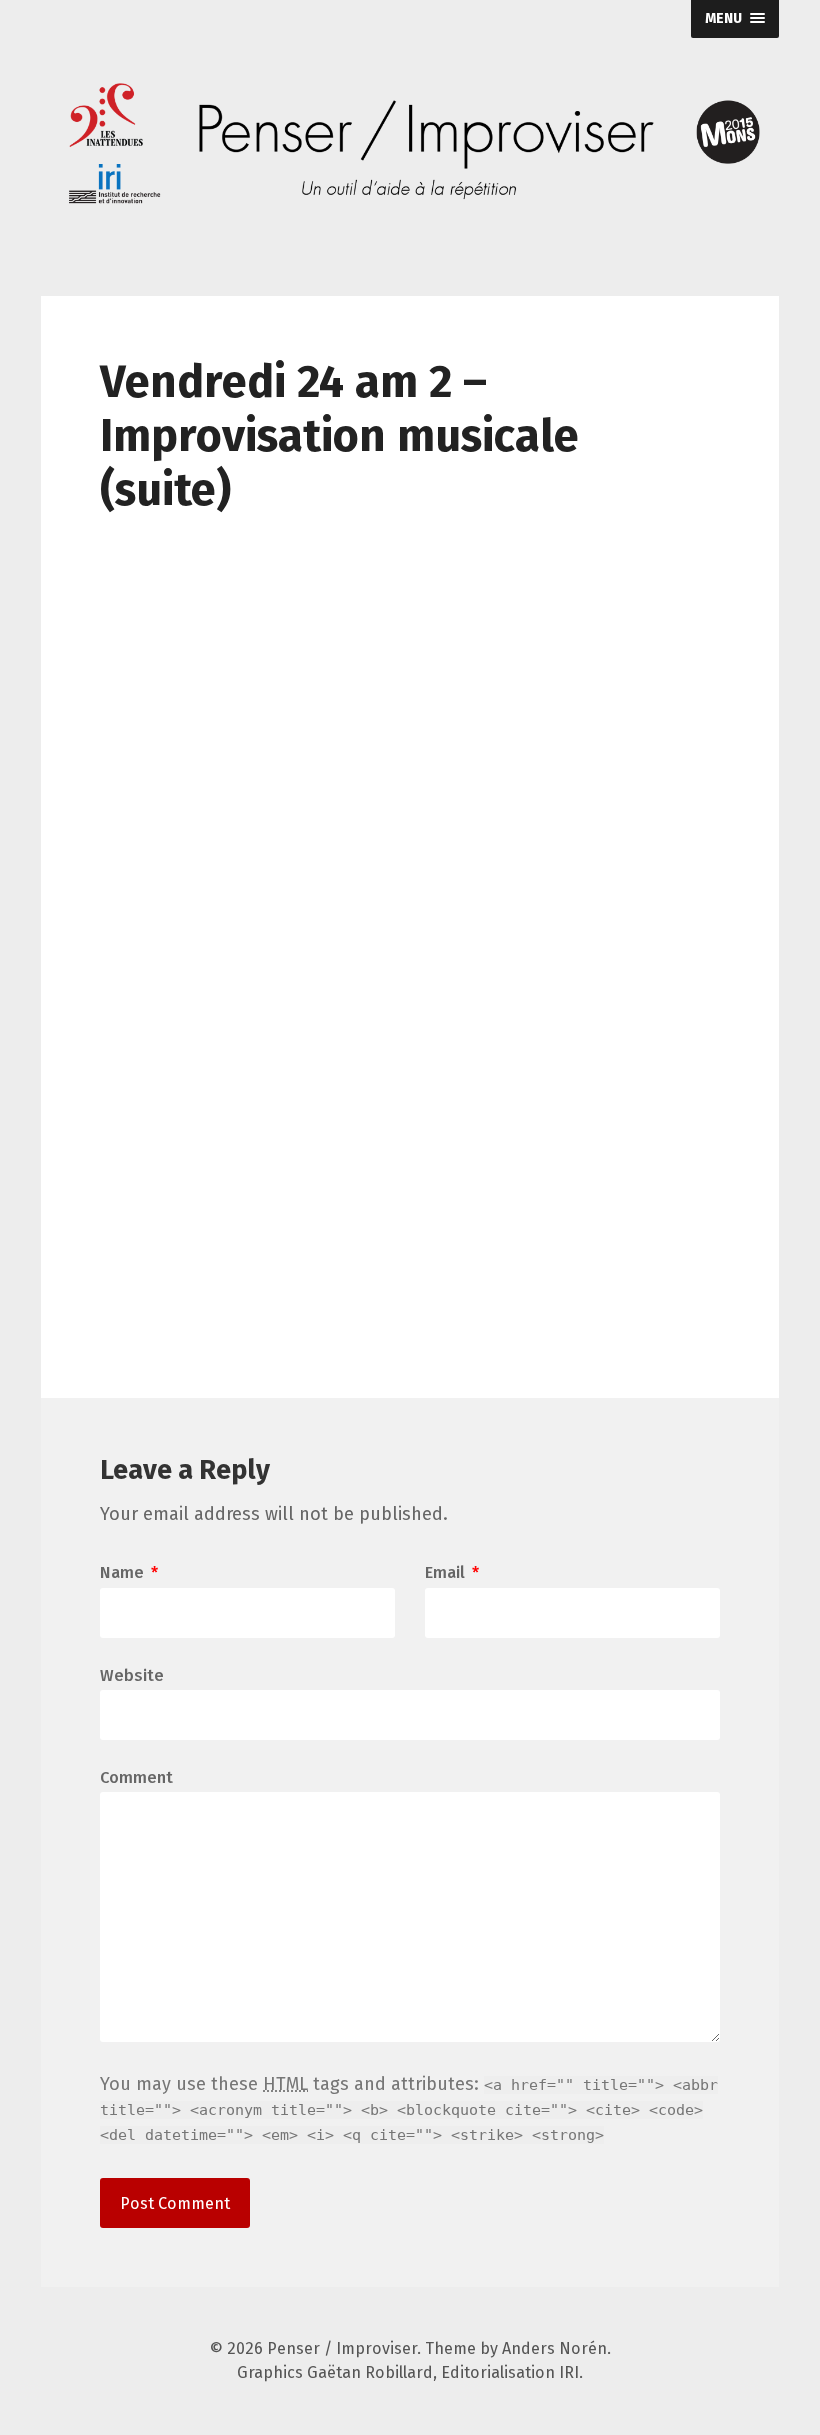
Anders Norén (554, 2348)
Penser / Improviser (342, 2348)
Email (452, 1573)
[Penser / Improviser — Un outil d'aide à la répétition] (410, 145)
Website (132, 1674)
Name (129, 1573)
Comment (136, 1778)
